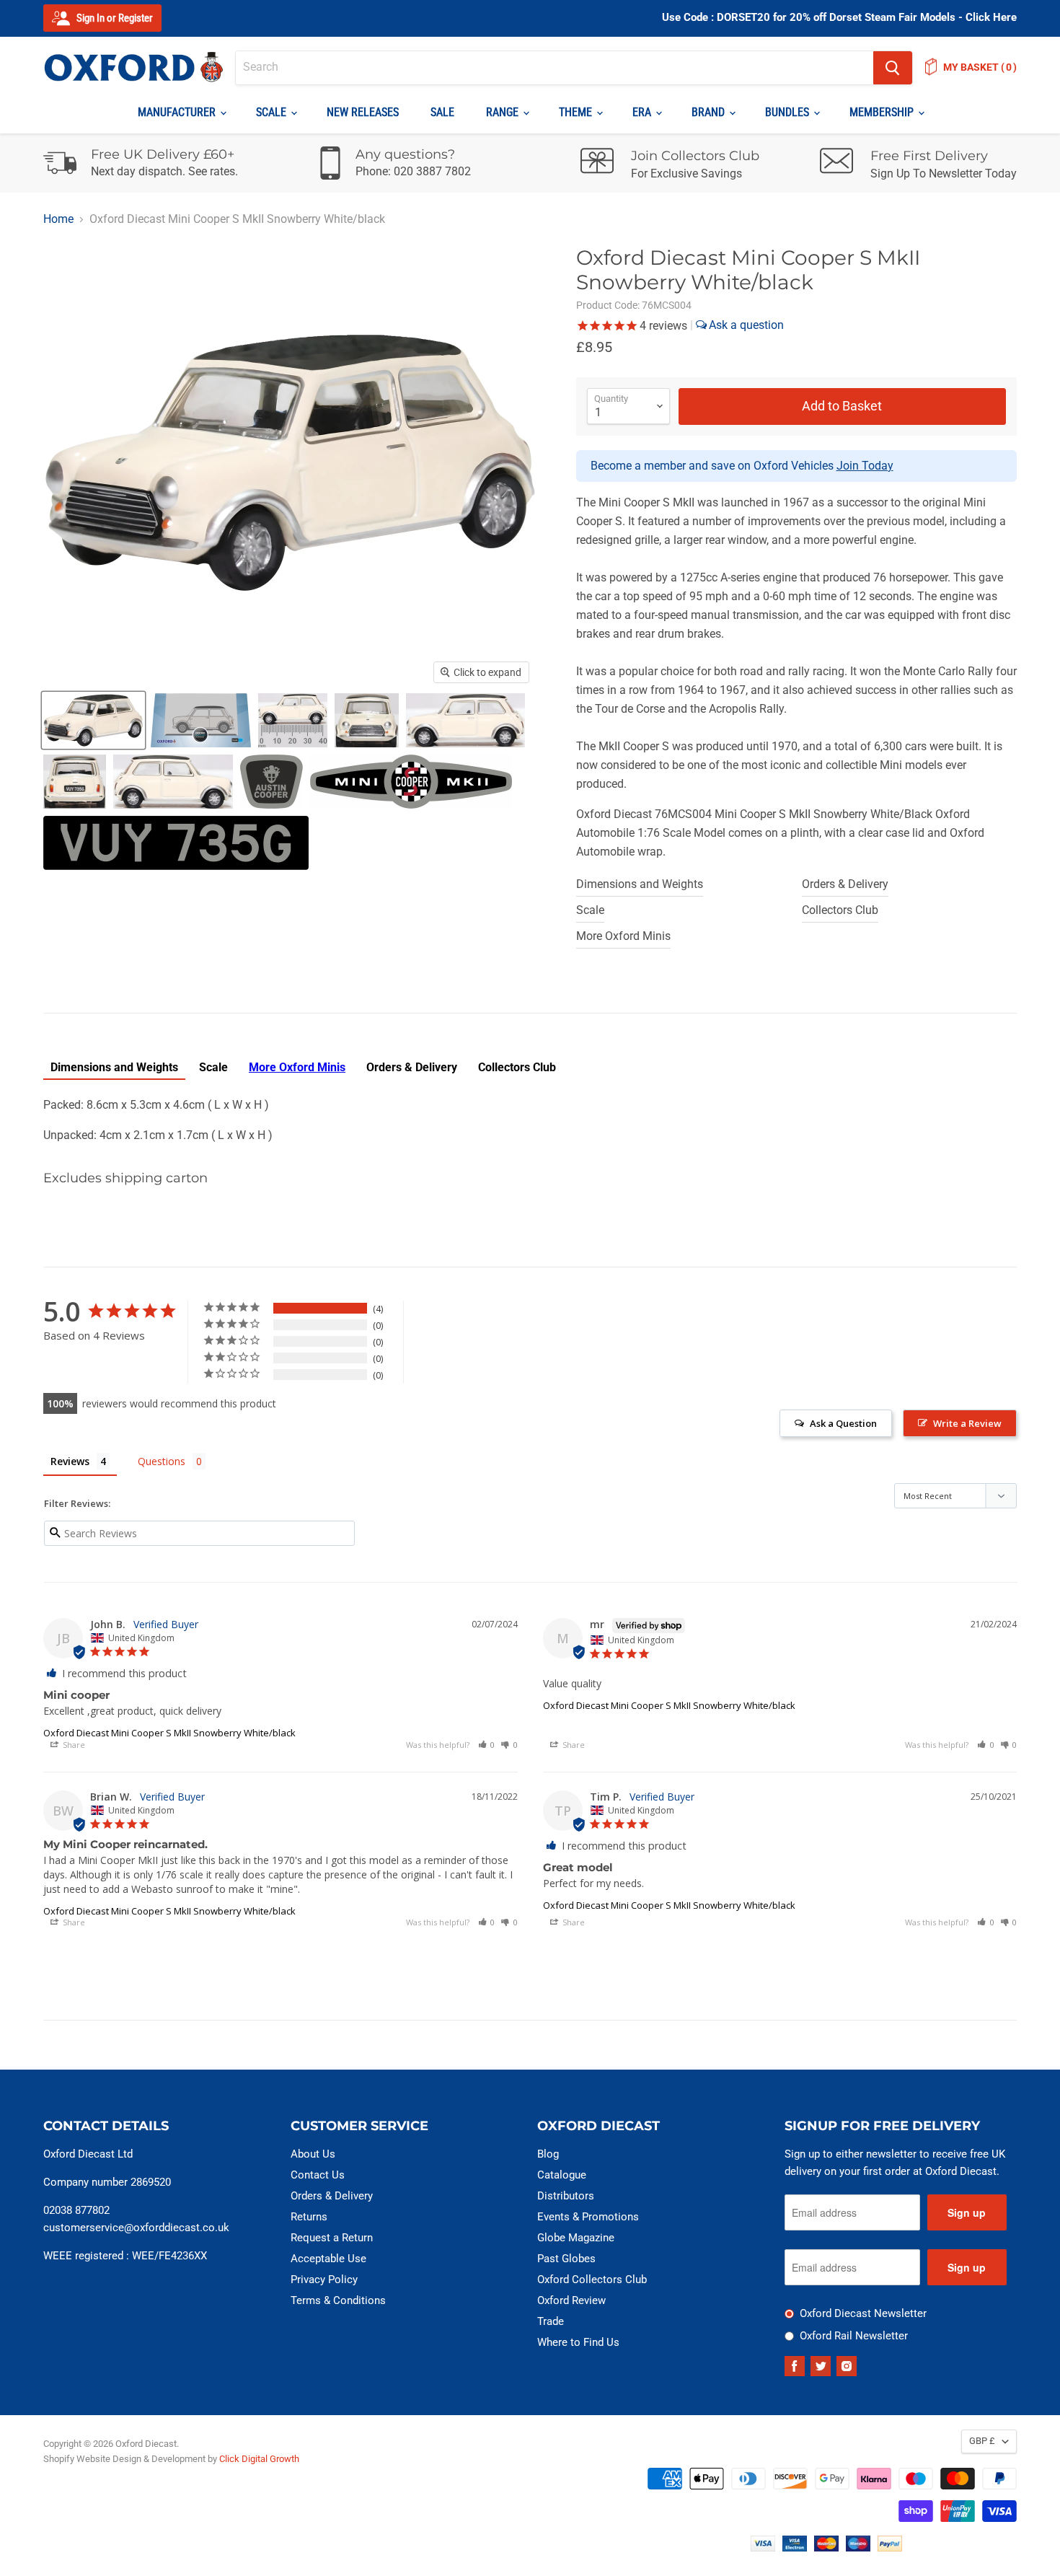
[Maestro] (858, 2548)
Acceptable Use (328, 2259)
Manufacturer (178, 112)
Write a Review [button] (967, 1423)
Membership (883, 112)
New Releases (363, 112)
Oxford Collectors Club (592, 2280)
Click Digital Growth (259, 2459)
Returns (309, 2217)
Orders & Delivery (845, 884)
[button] (487, 1745)
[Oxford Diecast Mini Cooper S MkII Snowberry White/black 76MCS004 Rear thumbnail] (75, 782)
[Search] (893, 68)
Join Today (865, 466)
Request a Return (332, 2238)
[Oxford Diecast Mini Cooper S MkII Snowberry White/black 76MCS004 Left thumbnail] (465, 720)
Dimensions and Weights (640, 884)
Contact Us (318, 2175)
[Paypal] (890, 2548)
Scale (273, 112)
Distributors (566, 2196)
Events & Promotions (588, 2217)
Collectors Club (840, 910)
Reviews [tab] (70, 1461)
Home (58, 219)
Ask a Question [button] (843, 1423)
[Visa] (763, 2548)
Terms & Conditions (338, 2300)
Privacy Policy (324, 2280)
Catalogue (562, 2175)
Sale (442, 112)
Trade (551, 2321)
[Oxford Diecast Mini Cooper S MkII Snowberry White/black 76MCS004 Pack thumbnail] (201, 720)
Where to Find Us (578, 2342)
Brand (710, 112)
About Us (313, 2154)
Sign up (967, 2212)
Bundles (789, 112)
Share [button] (73, 1745)
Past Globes (566, 2259)
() (980, 67)
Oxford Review (571, 2300)
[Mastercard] (826, 2548)
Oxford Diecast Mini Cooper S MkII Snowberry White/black (169, 1733)
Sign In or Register (114, 18)
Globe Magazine (576, 2238)
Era (643, 112)
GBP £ (982, 2441)
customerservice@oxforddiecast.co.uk (136, 2228)
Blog (548, 2154)
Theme (577, 112)
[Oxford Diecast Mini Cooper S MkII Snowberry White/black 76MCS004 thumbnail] (93, 720)
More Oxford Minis (623, 936)
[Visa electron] (795, 2548)
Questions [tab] (162, 1461)
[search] (555, 68)
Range (504, 112)
